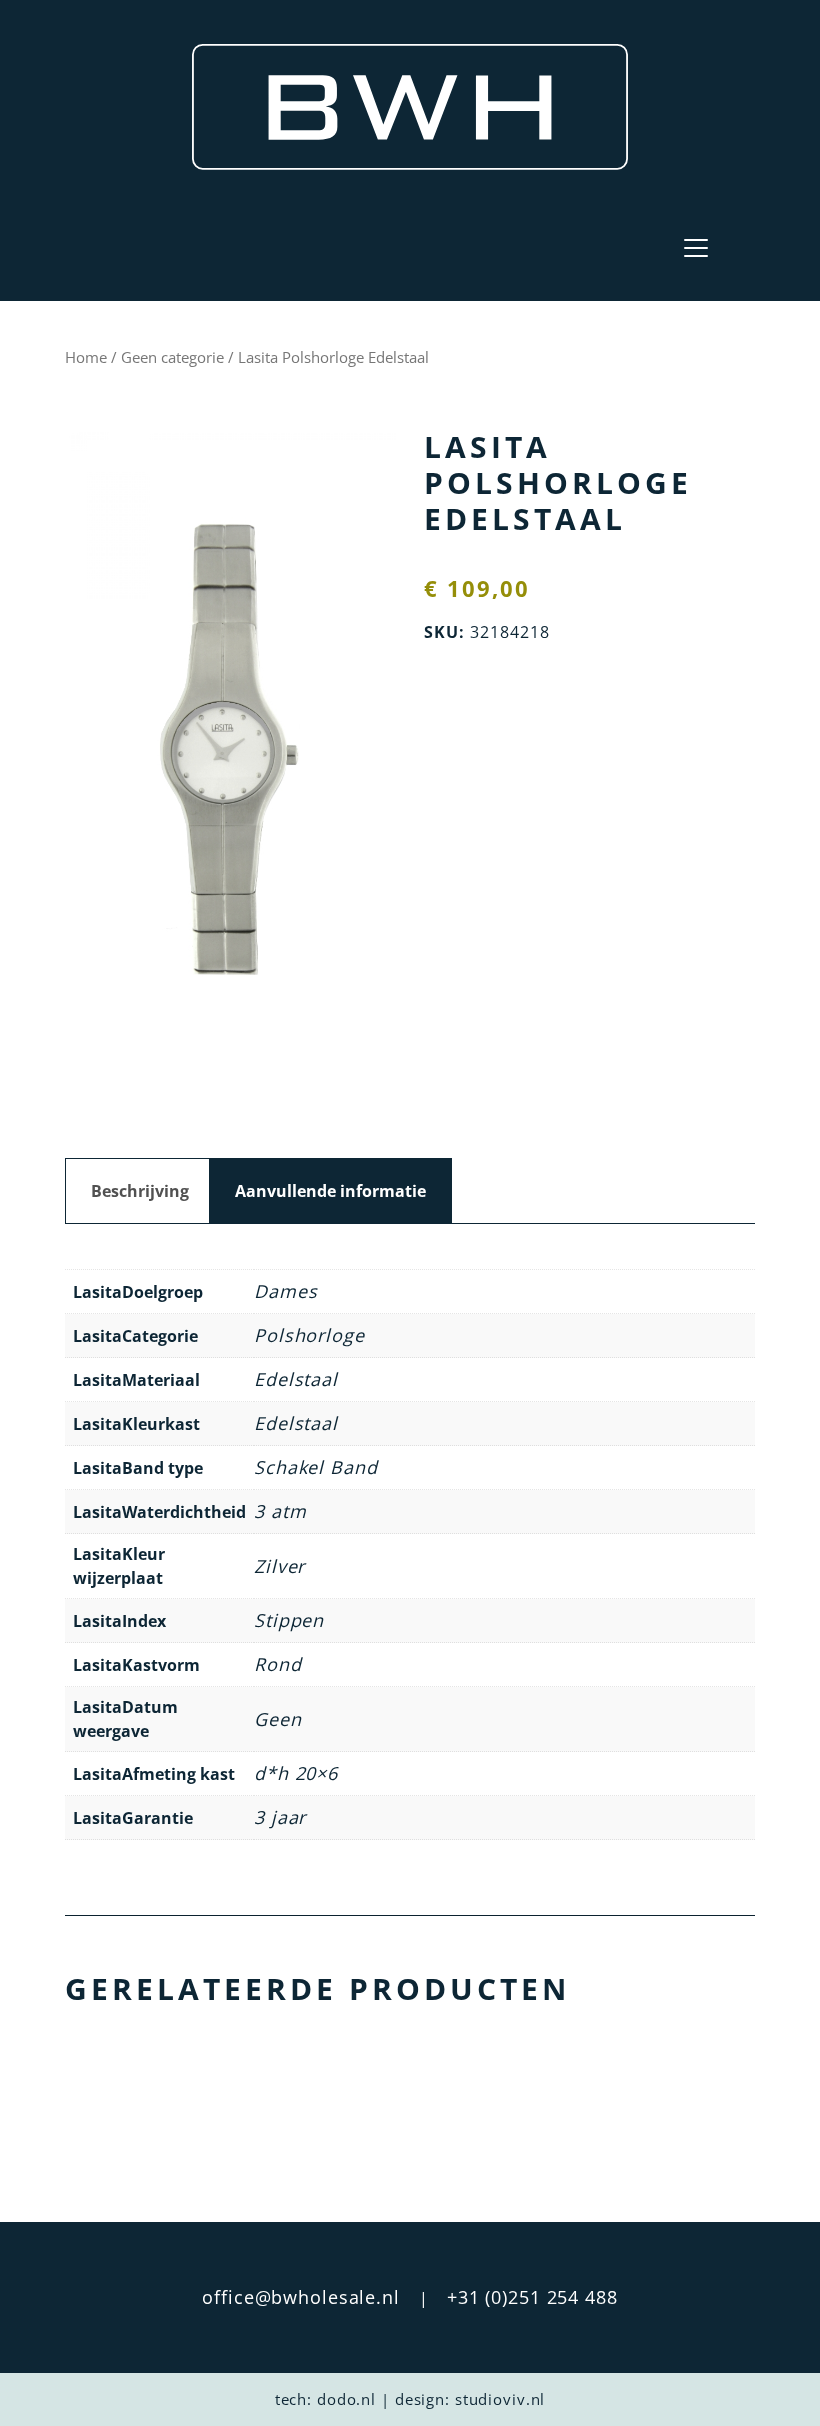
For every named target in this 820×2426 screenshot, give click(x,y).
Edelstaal (296, 1379)
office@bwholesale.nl (301, 2297)
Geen (278, 1719)
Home (86, 357)
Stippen (289, 1620)
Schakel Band (316, 1467)
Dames (285, 1291)
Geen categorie (172, 357)
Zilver (279, 1566)
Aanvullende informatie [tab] (330, 1191)
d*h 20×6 (296, 1773)
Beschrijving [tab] (140, 1191)
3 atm (280, 1511)
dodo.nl (346, 2399)
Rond (278, 1664)
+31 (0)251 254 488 (532, 2297)
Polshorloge (309, 1335)
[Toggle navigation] (696, 248)
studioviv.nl (500, 2399)
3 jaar (280, 1817)
